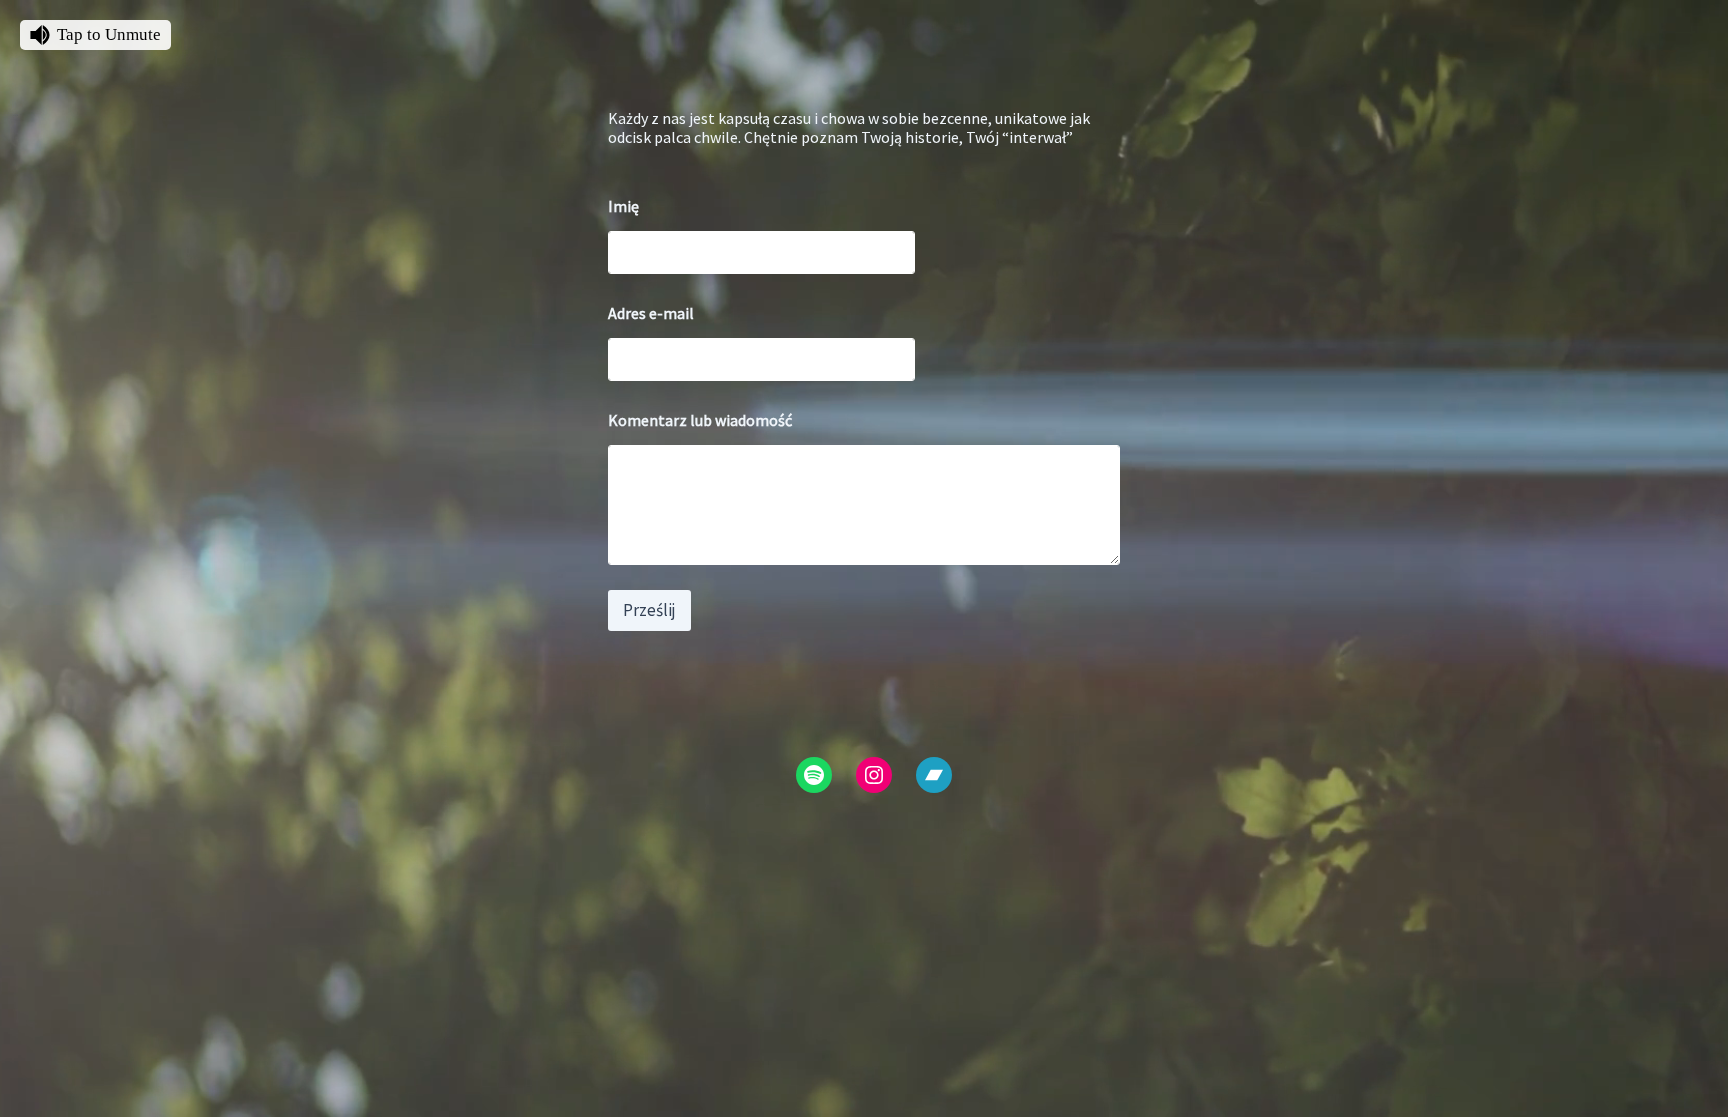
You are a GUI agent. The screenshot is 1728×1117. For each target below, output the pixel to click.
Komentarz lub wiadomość (700, 420)
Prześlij (649, 610)
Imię (623, 206)
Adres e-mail (651, 313)
